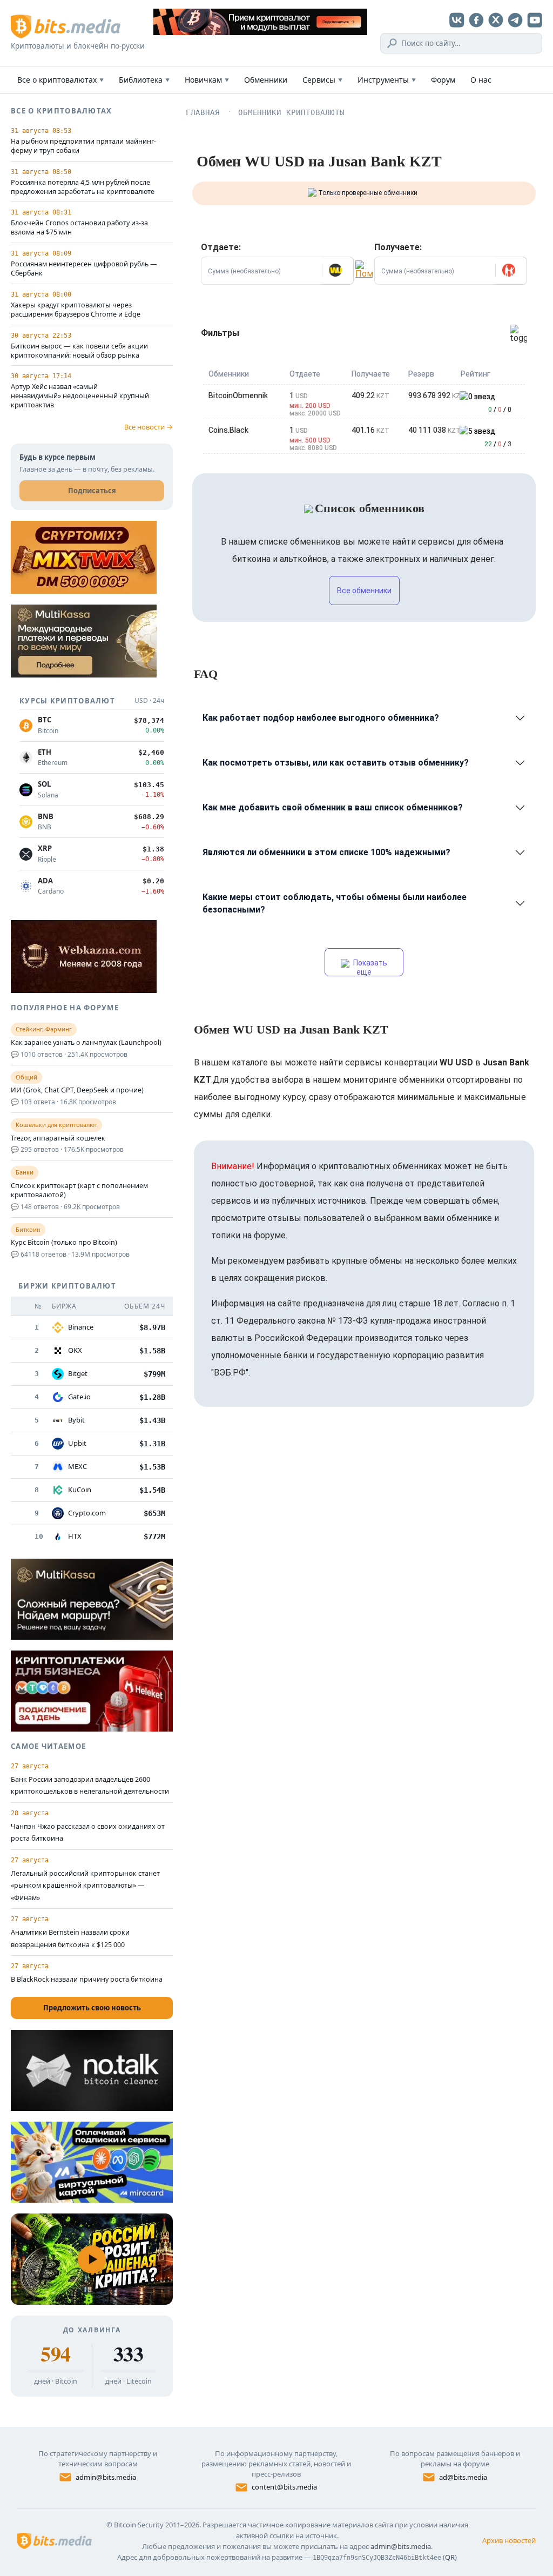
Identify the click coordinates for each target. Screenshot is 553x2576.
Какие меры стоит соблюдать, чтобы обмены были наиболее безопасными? (335, 903)
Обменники (266, 80)
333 (128, 2354)
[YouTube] (535, 20)
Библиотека (144, 80)
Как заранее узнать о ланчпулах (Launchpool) (86, 1043)
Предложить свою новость (92, 2008)
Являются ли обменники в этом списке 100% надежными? (326, 852)
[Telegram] (515, 20)
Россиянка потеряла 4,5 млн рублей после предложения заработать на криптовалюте (83, 187)
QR (450, 2557)
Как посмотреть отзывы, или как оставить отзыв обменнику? (336, 763)
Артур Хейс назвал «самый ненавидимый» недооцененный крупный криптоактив (80, 396)
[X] (496, 20)
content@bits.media (284, 2487)
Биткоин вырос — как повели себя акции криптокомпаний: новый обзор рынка (79, 351)
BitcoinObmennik (238, 395)
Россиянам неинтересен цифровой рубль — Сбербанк (84, 269)
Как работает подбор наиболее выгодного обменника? (321, 718)
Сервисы (322, 80)
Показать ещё (369, 967)
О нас (481, 80)
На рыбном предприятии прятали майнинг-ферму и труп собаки (83, 146)
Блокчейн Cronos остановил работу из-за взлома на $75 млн (79, 228)
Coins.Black (228, 430)
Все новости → (149, 427)
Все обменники (364, 591)
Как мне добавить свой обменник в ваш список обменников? (333, 807)
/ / (500, 410)
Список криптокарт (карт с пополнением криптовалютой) (79, 1190)
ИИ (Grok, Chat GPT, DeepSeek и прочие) (77, 1090)
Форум (443, 80)
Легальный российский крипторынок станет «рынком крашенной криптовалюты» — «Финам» (85, 1886)
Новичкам (207, 80)
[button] (338, 271)
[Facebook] (476, 20)
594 (55, 2354)
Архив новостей (509, 2540)
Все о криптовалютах (60, 80)
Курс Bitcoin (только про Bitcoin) (64, 1243)
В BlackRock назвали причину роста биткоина (87, 1979)
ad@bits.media (463, 2477)
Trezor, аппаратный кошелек (58, 1138)
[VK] (457, 20)
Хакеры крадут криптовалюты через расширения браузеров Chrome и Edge (76, 310)
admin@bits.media (106, 2477)
